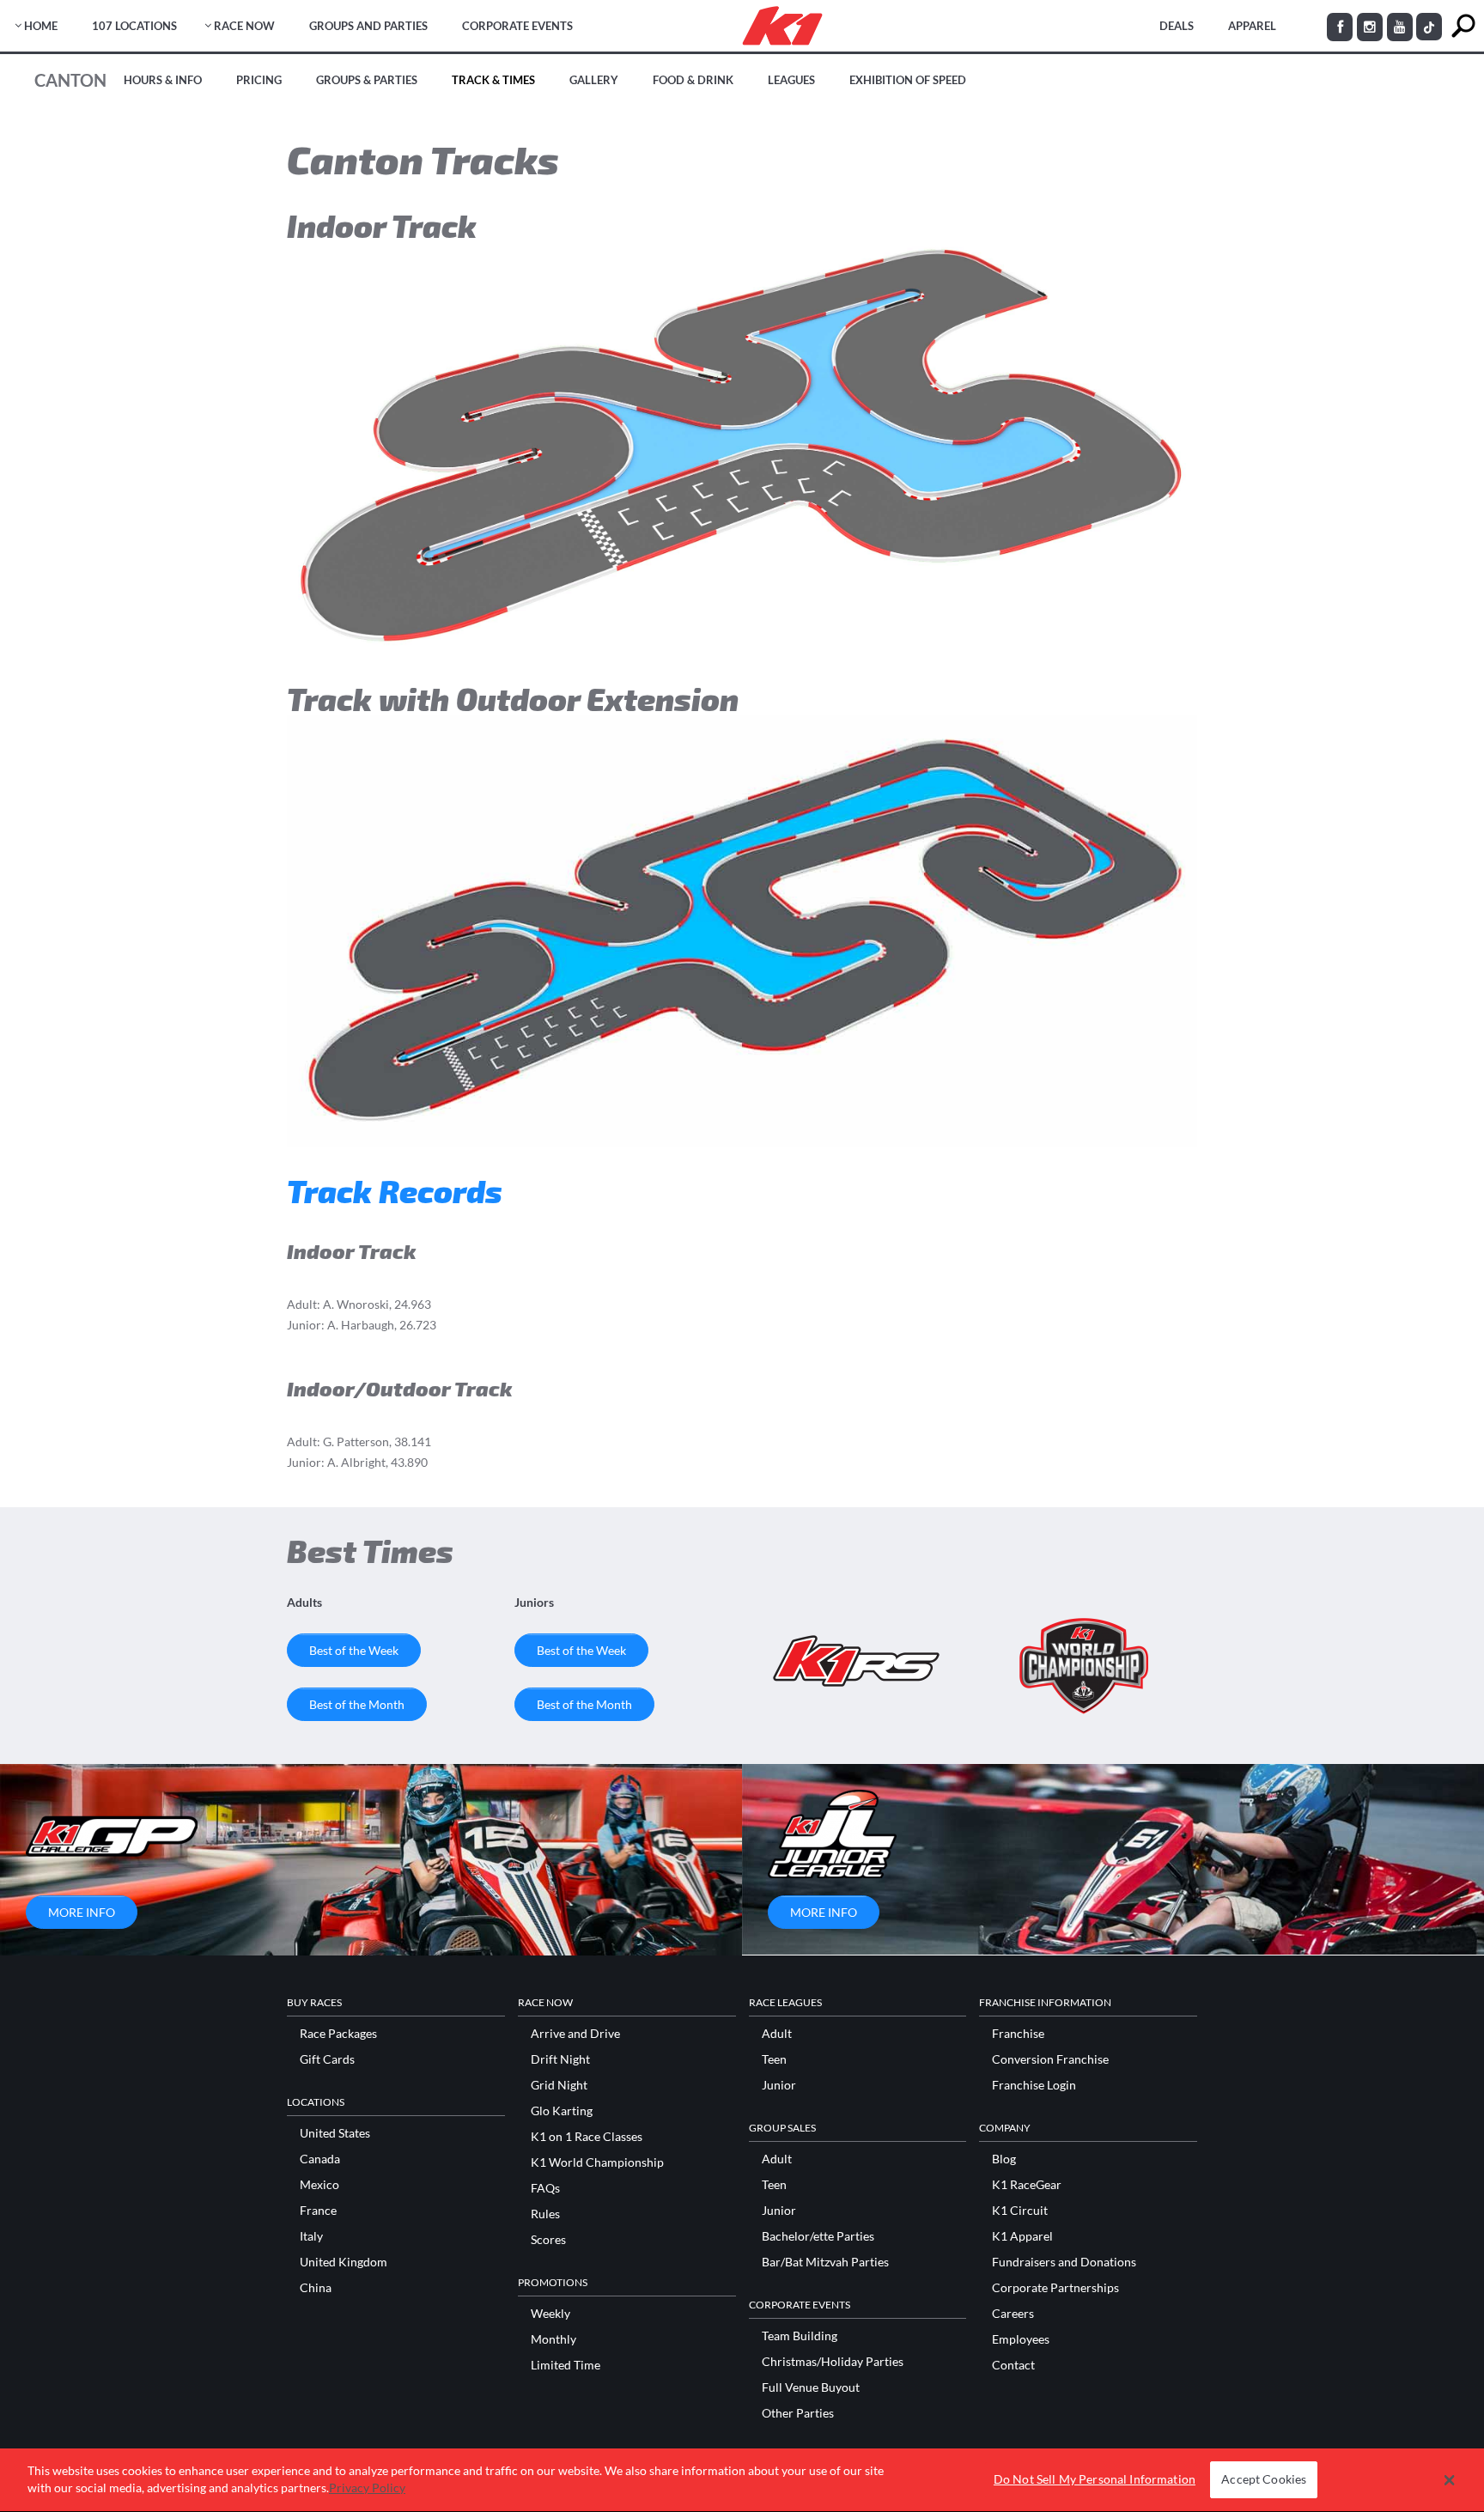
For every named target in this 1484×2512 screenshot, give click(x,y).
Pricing (259, 80)
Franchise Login (1034, 2085)
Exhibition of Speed (908, 80)
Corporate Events (517, 26)
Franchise (1018, 2034)
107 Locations (134, 26)
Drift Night (560, 2059)
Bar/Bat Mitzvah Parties (825, 2262)
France (318, 2211)
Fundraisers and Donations (1064, 2262)
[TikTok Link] (1429, 27)
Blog (1004, 2159)
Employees (1021, 2339)
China (316, 2288)
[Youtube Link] (1400, 27)
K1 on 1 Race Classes (587, 2137)
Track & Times (493, 80)
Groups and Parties (368, 26)
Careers (1013, 2314)
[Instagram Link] (1370, 27)
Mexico (319, 2185)
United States (335, 2133)
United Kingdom (344, 2262)
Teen (774, 2059)
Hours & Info (163, 80)
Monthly (553, 2339)
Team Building (800, 2336)
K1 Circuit (1020, 2211)
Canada (320, 2159)
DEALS (1177, 26)
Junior (779, 2085)
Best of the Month (357, 1704)
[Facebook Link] (1340, 27)
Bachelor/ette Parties (818, 2236)
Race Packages (338, 2034)
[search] (1463, 26)
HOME (41, 26)
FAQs (545, 2188)
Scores (548, 2240)
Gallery (594, 80)
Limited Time (566, 2365)
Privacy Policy (367, 2488)
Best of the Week (354, 1650)
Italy (311, 2236)
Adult (777, 2034)
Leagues (791, 80)
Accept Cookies (1264, 2480)
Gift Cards (327, 2059)
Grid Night (559, 2085)
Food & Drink (693, 80)
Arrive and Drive (575, 2034)
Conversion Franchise (1050, 2059)
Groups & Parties (367, 80)
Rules (545, 2214)
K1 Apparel (1022, 2236)
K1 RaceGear (1027, 2185)
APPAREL (1252, 26)
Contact (1013, 2365)
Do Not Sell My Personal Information (1095, 2480)
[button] (1449, 2480)
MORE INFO (82, 1912)
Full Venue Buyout (811, 2387)
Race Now (244, 26)
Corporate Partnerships (1055, 2288)
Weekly (550, 2314)
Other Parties (798, 2413)
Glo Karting (562, 2111)
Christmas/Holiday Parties (833, 2362)
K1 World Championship (597, 2162)
